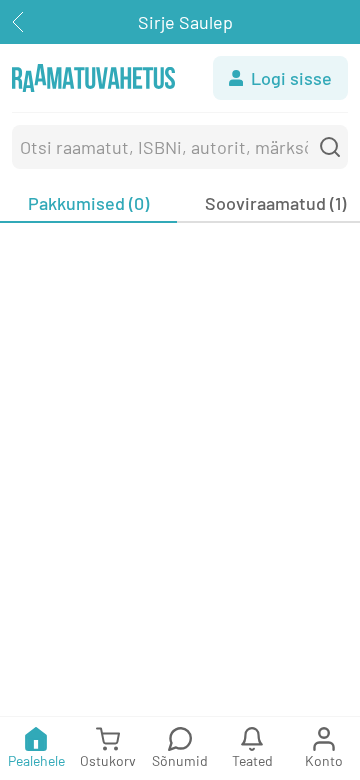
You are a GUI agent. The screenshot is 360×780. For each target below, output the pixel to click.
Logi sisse (291, 78)
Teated (252, 760)
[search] (330, 147)
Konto (324, 760)
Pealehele (36, 760)
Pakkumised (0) (88, 203)
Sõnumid (180, 760)
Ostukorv (108, 760)
